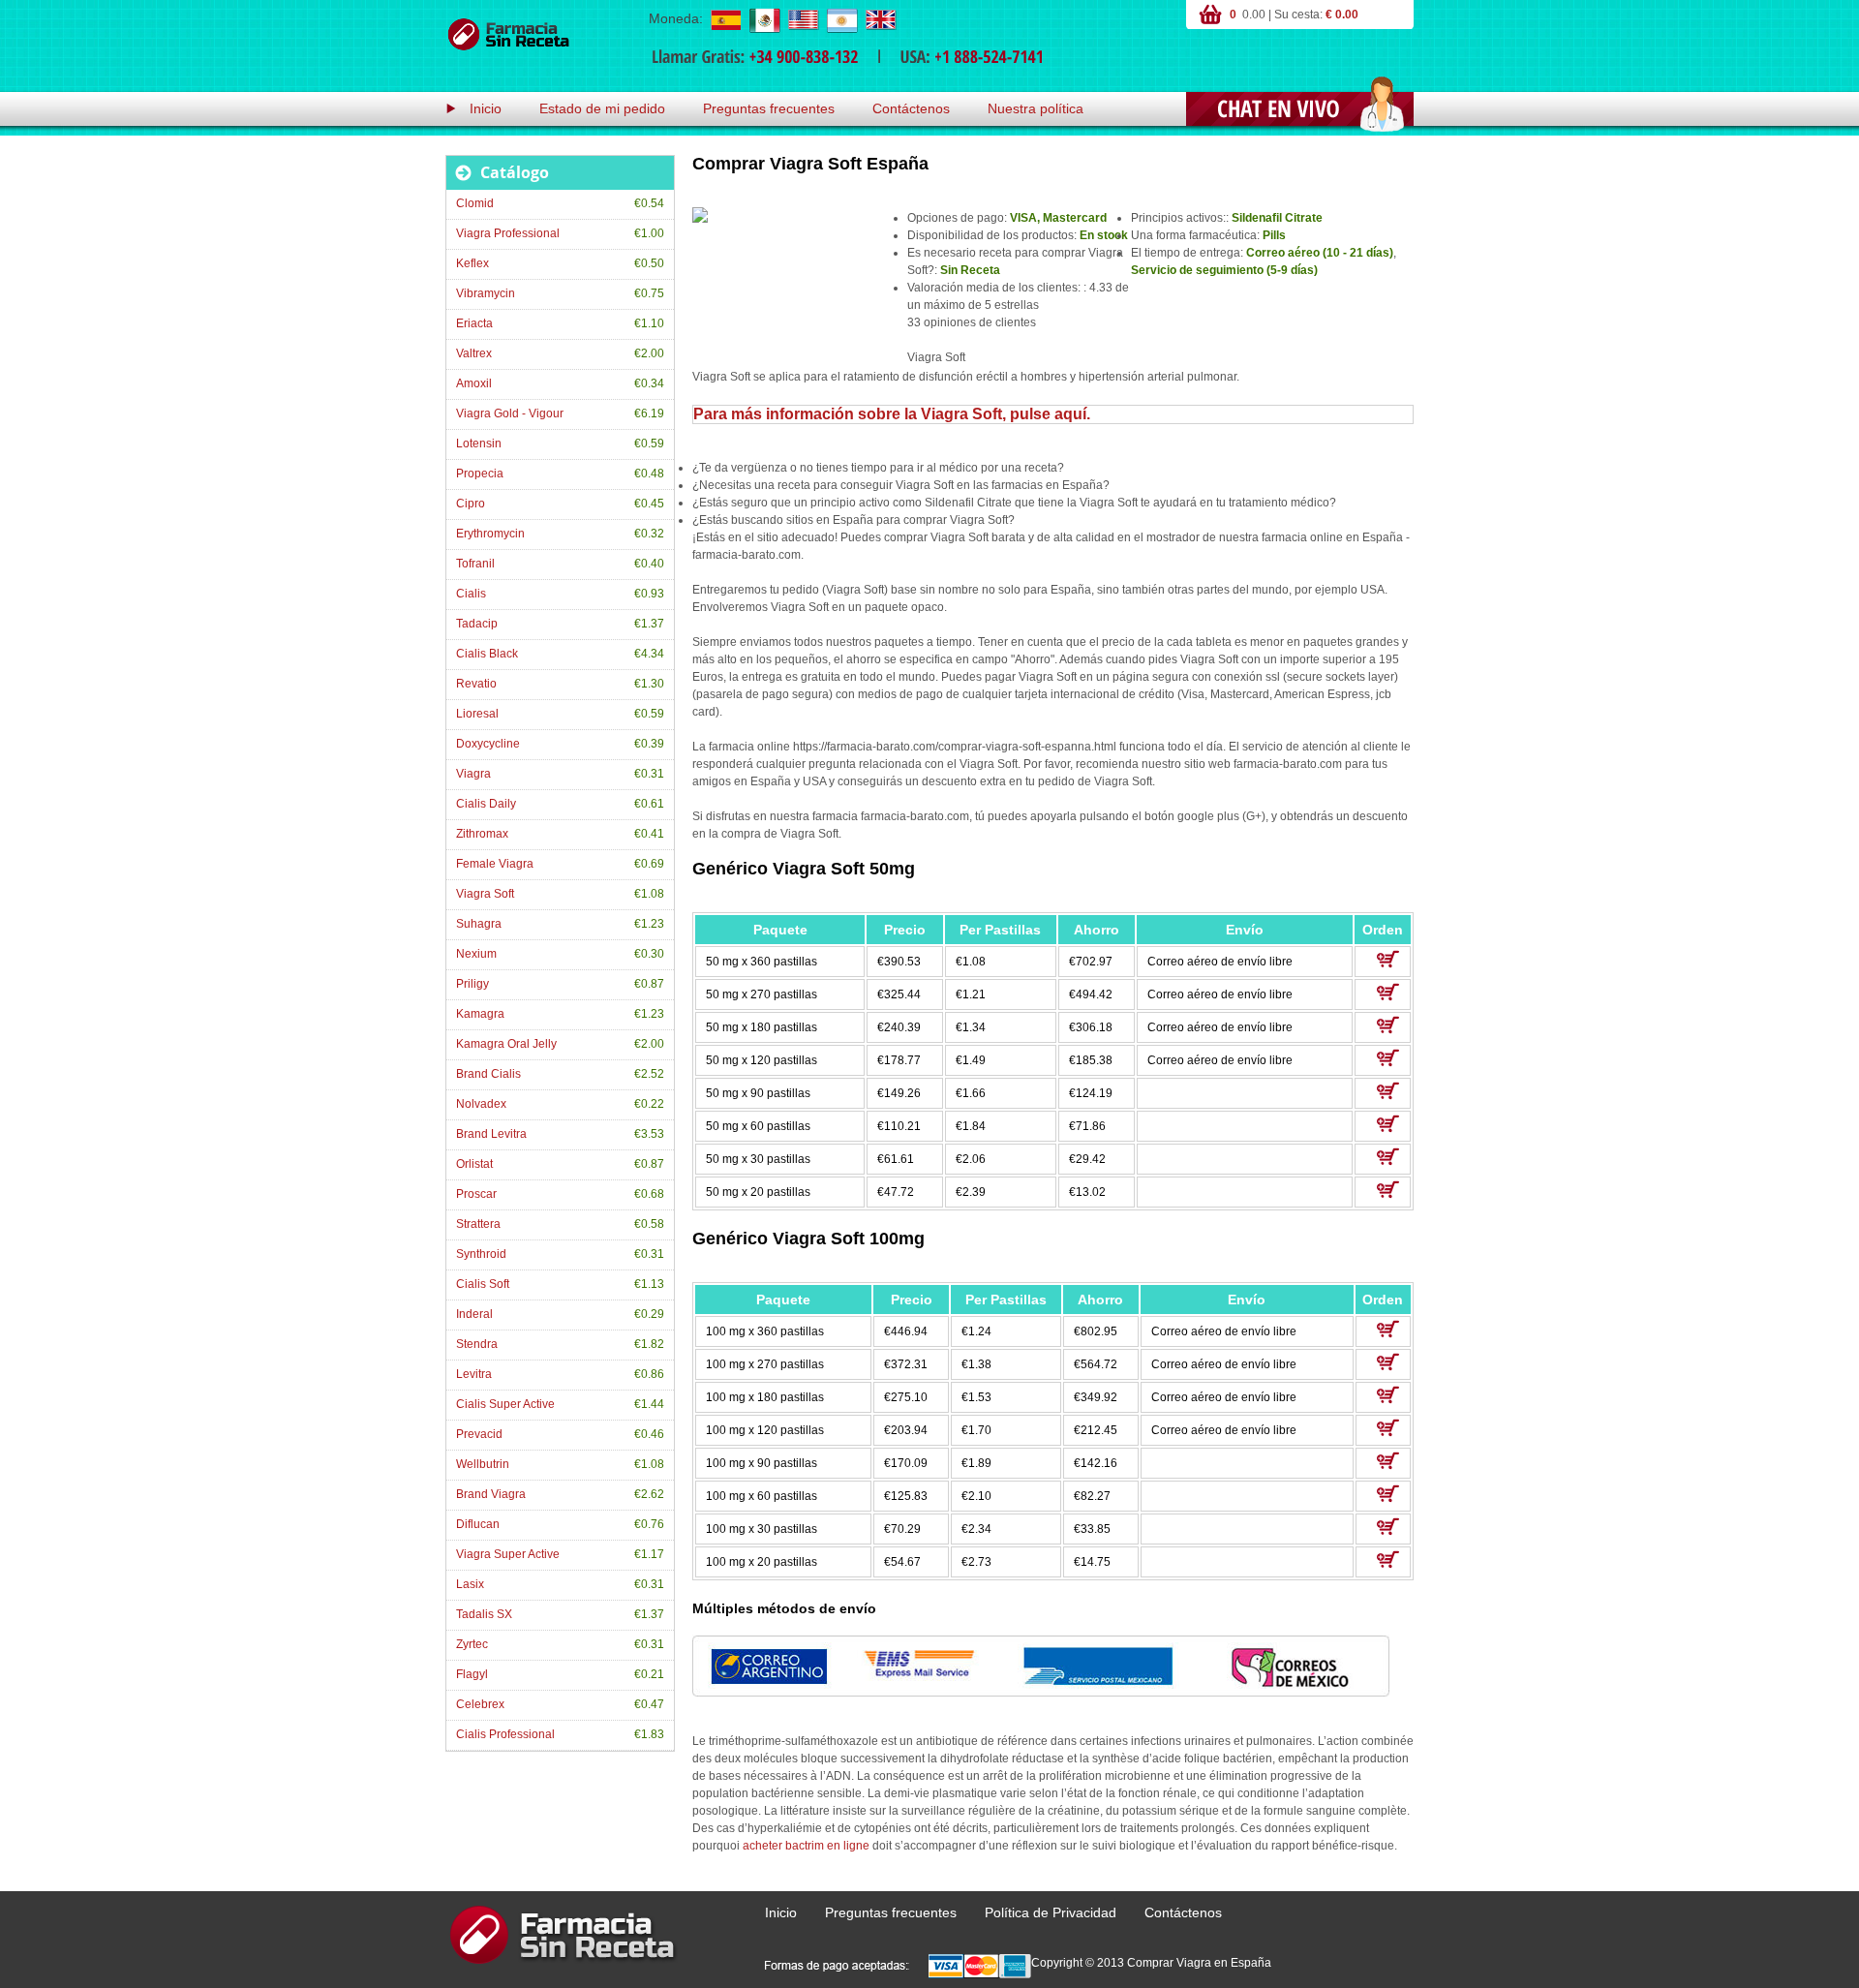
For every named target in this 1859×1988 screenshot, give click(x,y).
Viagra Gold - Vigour (510, 413)
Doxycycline (488, 744)
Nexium (476, 954)
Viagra (473, 774)
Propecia (480, 474)
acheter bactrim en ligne (806, 1846)
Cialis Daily (486, 804)
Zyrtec (472, 1644)
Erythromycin (490, 534)
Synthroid (481, 1254)
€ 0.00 (1342, 15)
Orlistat (474, 1164)
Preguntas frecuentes (769, 108)
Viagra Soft (485, 894)
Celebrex (480, 1704)
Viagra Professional (508, 233)
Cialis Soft (483, 1284)
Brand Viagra (491, 1494)
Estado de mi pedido (602, 108)
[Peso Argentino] (841, 19)
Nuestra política (1036, 108)
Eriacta (474, 323)
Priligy (472, 984)
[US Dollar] (803, 19)
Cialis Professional (505, 1734)
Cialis (471, 594)
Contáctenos (911, 108)
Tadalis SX (484, 1614)
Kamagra (480, 1014)
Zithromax (482, 834)
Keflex (472, 263)
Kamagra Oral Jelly (506, 1044)
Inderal (474, 1314)
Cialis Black (487, 654)
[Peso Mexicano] (764, 19)
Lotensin (479, 443)
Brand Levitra (491, 1134)
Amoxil (474, 383)
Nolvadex (481, 1104)
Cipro (471, 504)
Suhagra (479, 924)
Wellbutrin (483, 1464)
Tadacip (477, 624)
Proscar (476, 1194)
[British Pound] (880, 19)
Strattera (478, 1224)
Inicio (486, 108)
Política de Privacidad (1051, 1912)
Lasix (470, 1584)
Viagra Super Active (508, 1554)
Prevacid (479, 1434)
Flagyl (472, 1674)
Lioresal (477, 714)
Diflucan (478, 1524)
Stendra (477, 1344)
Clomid (475, 203)
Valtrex (474, 353)
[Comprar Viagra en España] (508, 35)
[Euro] (725, 19)
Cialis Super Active (505, 1404)
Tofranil (475, 564)
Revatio (476, 684)
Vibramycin (486, 293)
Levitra (474, 1374)
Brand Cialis (488, 1074)
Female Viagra (495, 864)
